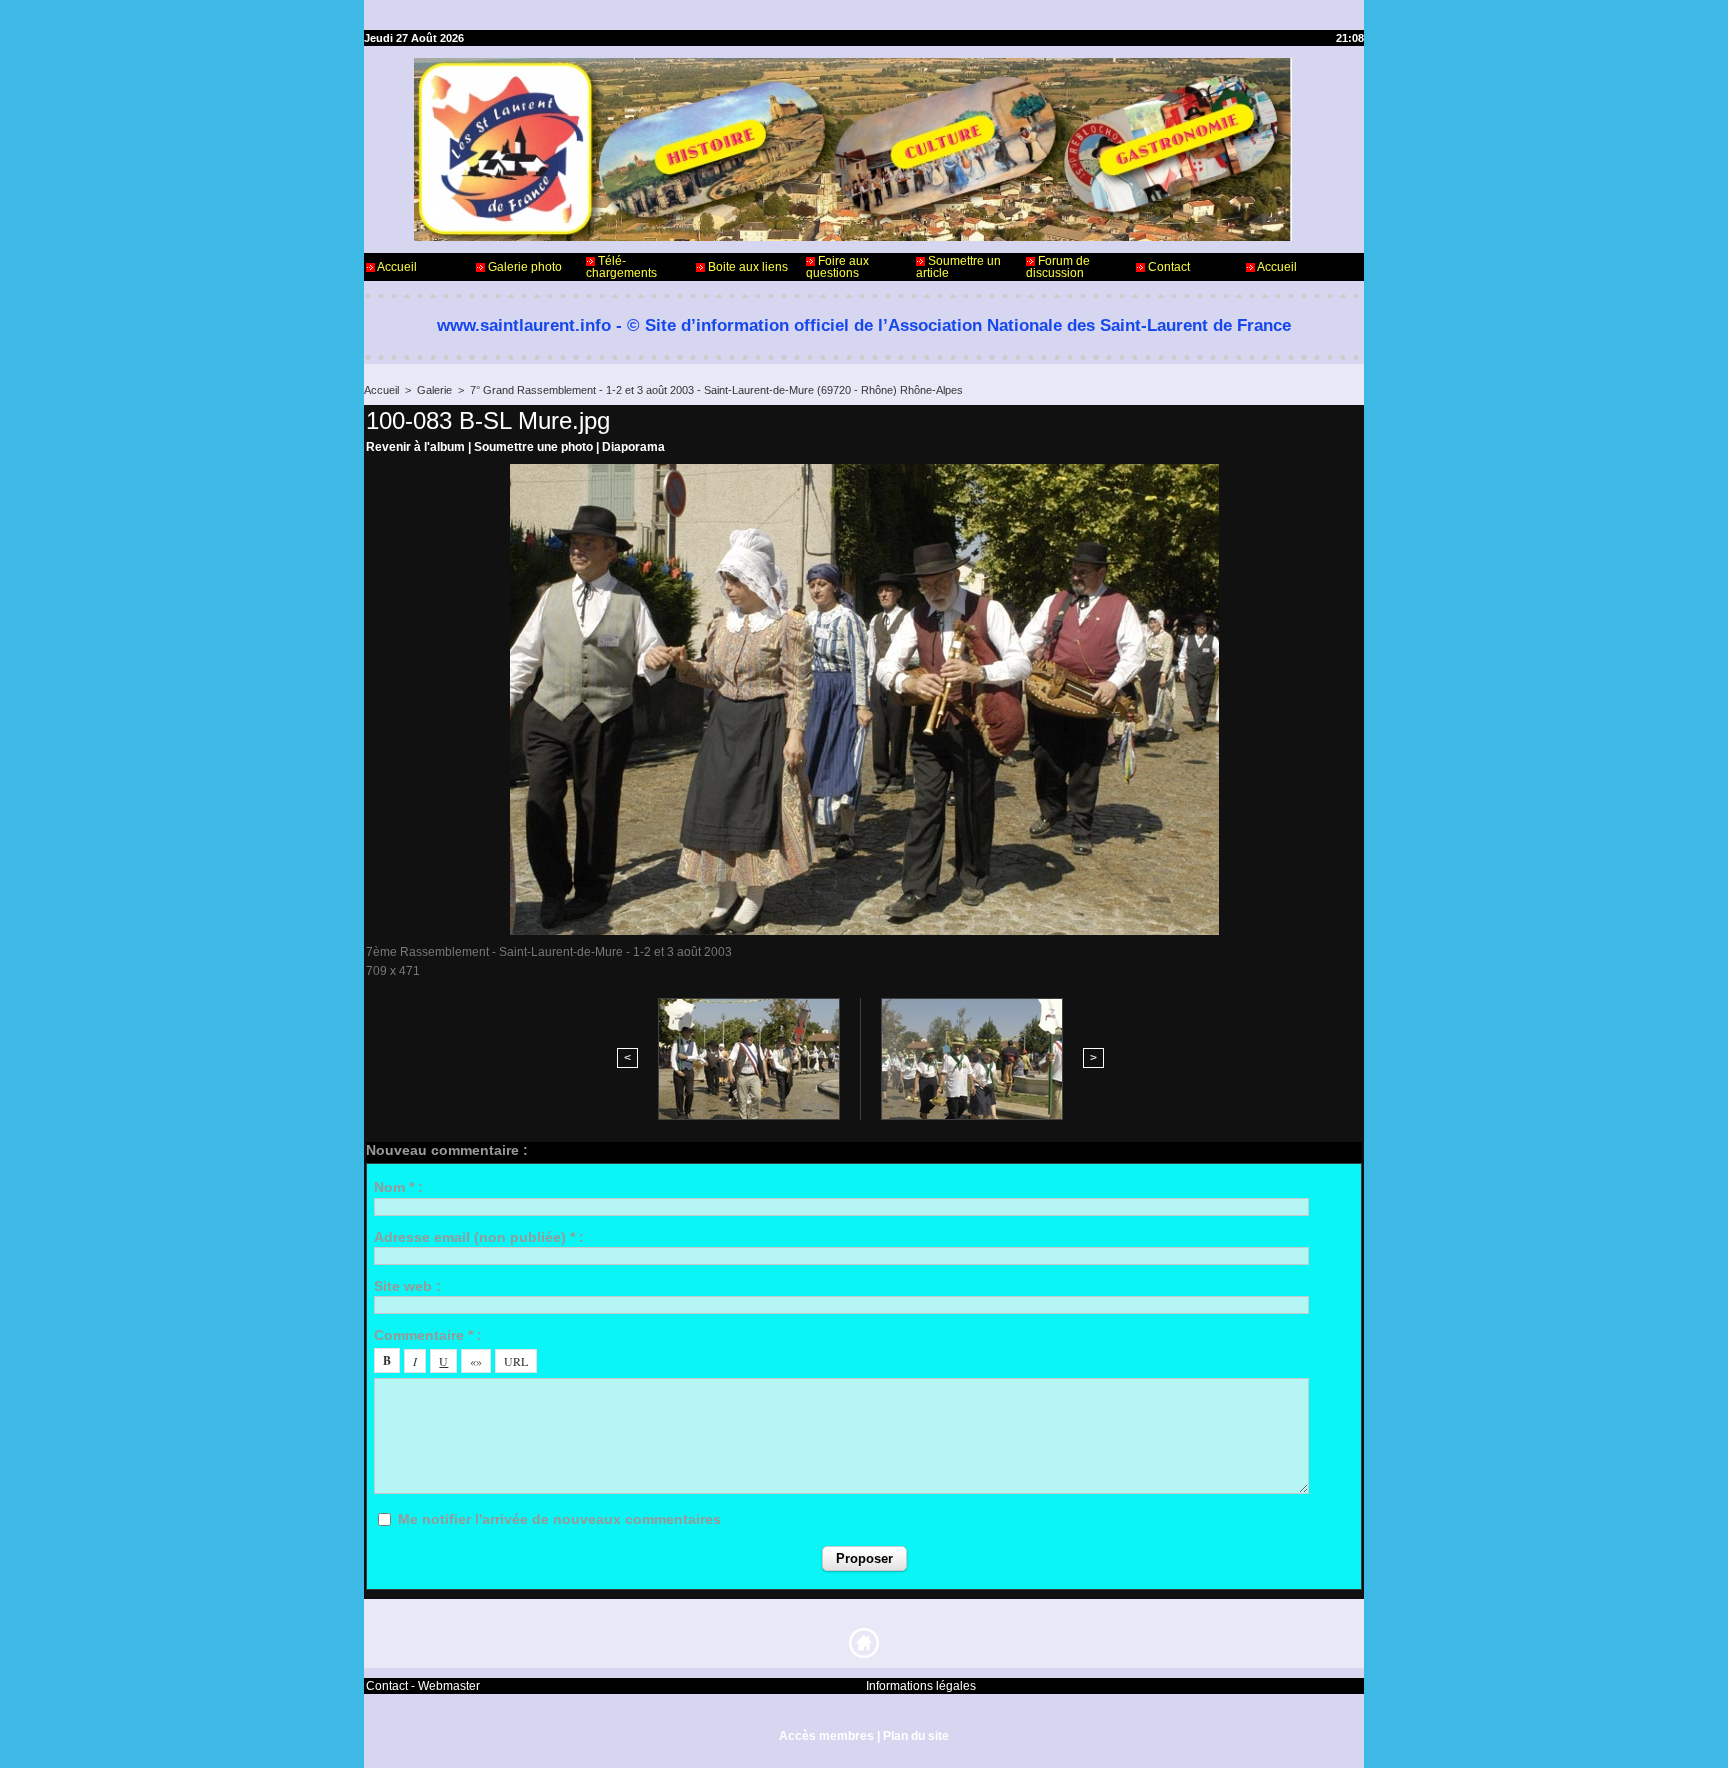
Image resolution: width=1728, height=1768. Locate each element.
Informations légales (921, 1686)
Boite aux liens (746, 267)
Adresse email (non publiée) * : (479, 1237)
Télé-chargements (621, 267)
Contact (1167, 267)
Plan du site (916, 1736)
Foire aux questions (837, 267)
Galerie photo (523, 267)
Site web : (407, 1286)
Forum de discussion (1058, 267)
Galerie (434, 390)
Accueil (396, 267)
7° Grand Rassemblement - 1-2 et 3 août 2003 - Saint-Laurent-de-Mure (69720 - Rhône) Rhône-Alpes (716, 390)
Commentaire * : (428, 1335)
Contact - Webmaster (423, 1686)
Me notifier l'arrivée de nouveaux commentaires (559, 1519)
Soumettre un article (958, 267)
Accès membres (826, 1736)
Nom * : (398, 1187)
